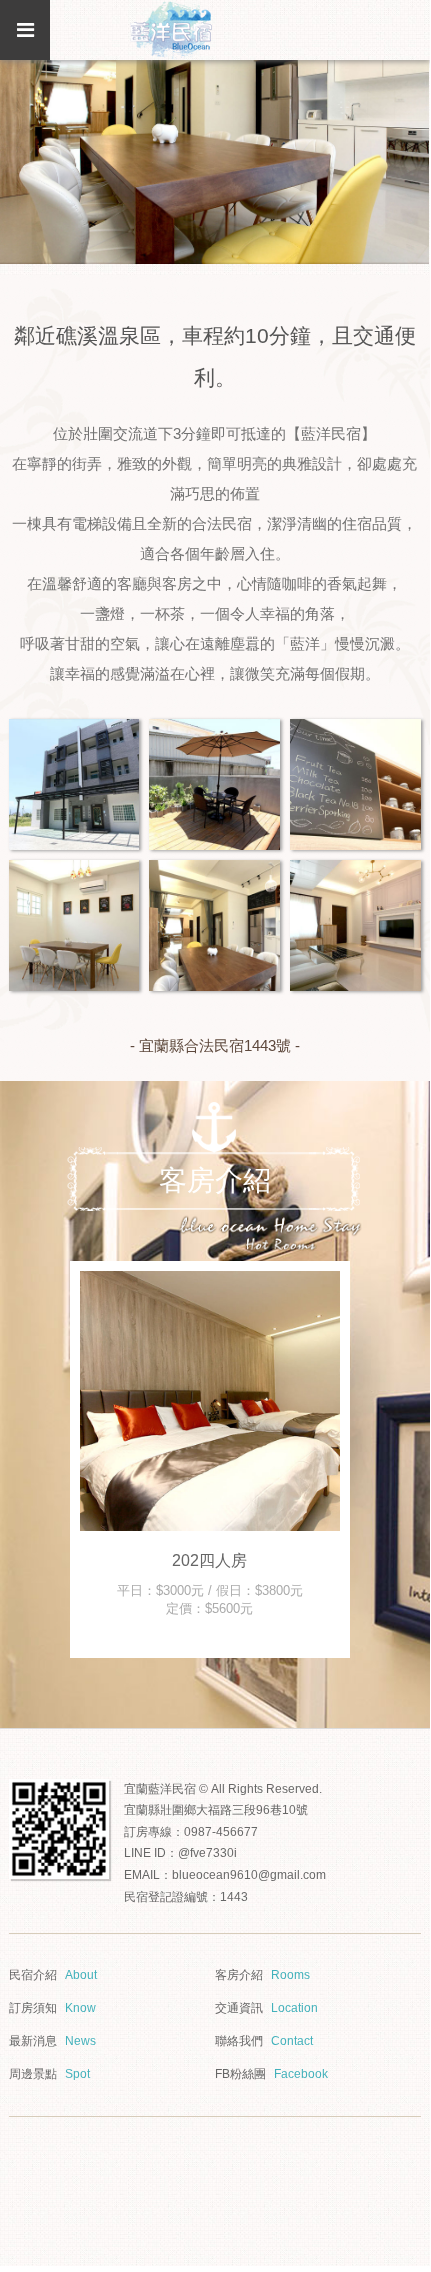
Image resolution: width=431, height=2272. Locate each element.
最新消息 (52, 2041)
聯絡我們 (264, 2041)
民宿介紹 (53, 1975)
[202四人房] (210, 1401)
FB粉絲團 (271, 2074)
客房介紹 (262, 1975)
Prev (50, 1459)
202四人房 (209, 1560)
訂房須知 (52, 2008)
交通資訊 (266, 2008)
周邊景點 (49, 2074)
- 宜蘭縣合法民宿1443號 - (215, 1045)
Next (380, 1459)
